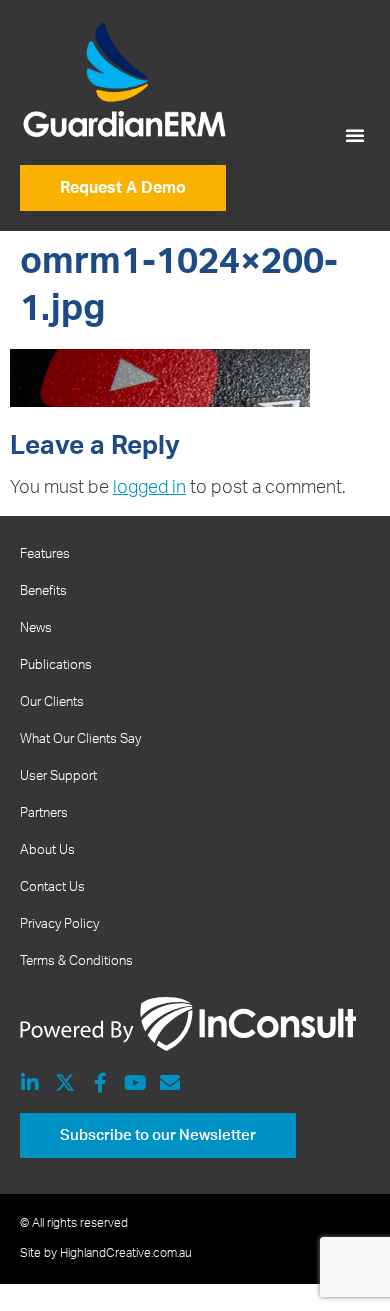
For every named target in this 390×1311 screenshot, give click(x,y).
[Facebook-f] (100, 1083)
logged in (149, 488)
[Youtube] (135, 1083)
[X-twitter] (65, 1083)
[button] (355, 135)
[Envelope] (170, 1083)
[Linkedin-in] (30, 1083)
